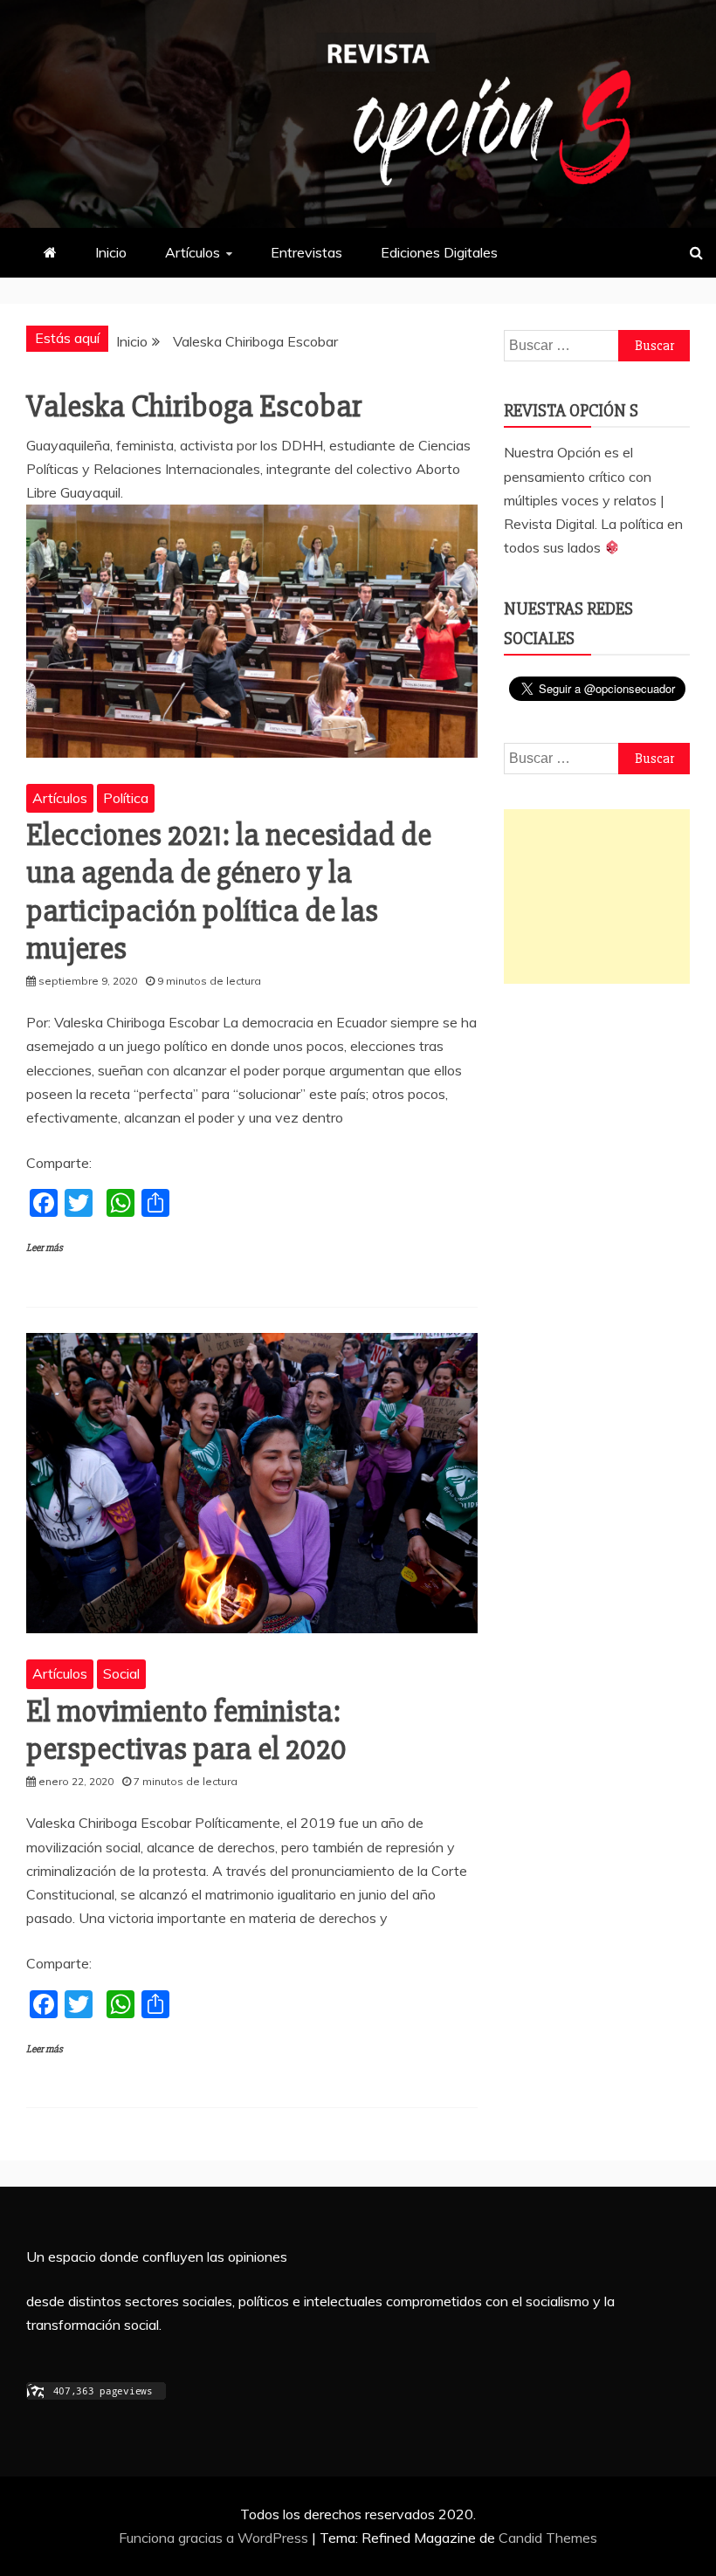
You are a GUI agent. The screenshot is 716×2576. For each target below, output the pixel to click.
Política (126, 798)
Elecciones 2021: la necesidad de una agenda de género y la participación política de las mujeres (229, 892)
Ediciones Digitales (439, 252)
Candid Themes (548, 2538)
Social (121, 1673)
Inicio (111, 252)
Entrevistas (306, 252)
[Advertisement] (597, 896)
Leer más (45, 1248)
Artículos (193, 252)
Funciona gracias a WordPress (215, 2538)
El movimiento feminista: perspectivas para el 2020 (186, 1731)
